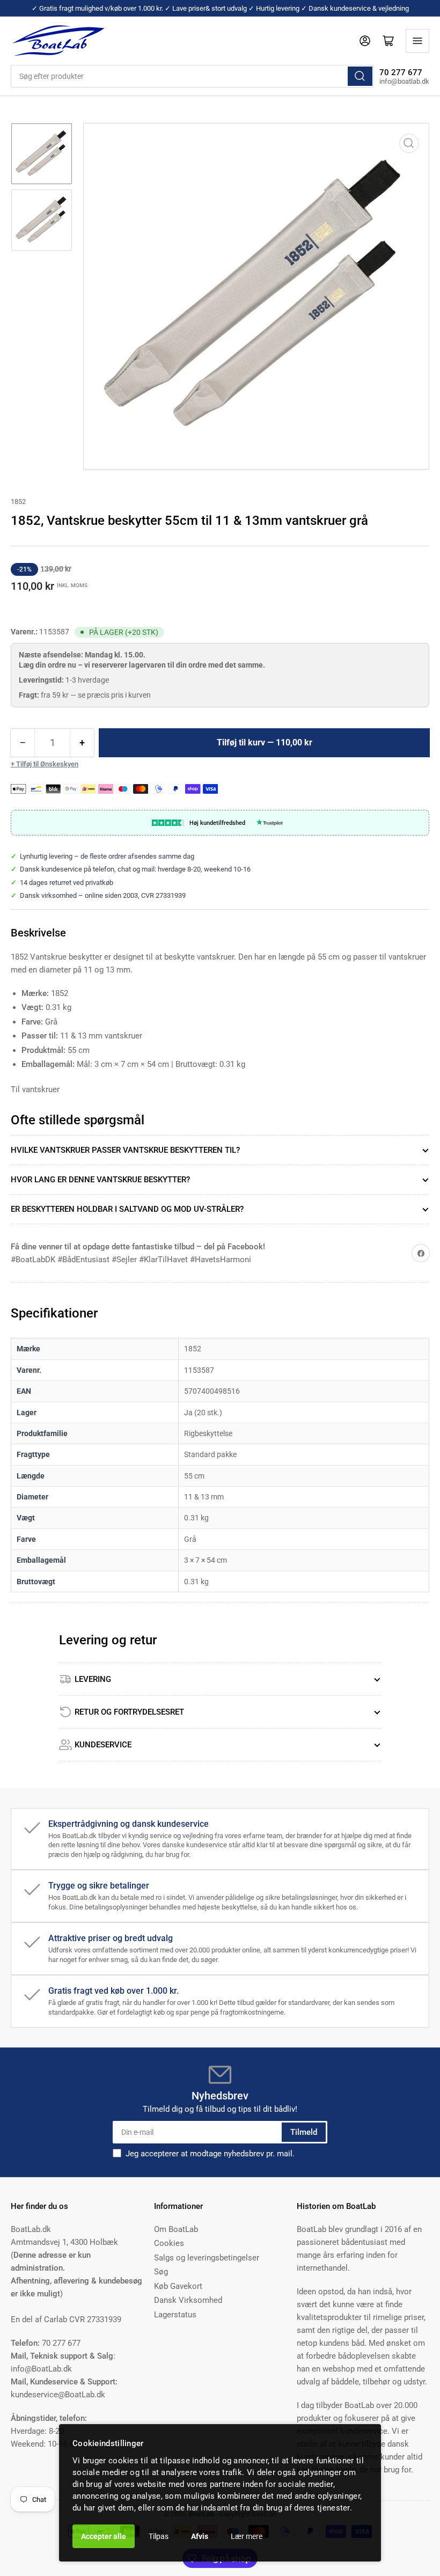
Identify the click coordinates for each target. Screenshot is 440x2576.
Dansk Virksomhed (188, 2300)
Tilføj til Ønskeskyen (47, 764)
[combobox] (192, 76)
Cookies (169, 2243)
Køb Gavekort (178, 2286)
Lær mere (247, 2536)
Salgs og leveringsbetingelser (207, 2258)
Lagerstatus (175, 2315)
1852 (18, 502)
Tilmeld (304, 2132)
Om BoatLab (176, 2229)
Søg (161, 2272)
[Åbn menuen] (417, 41)
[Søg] (360, 76)
